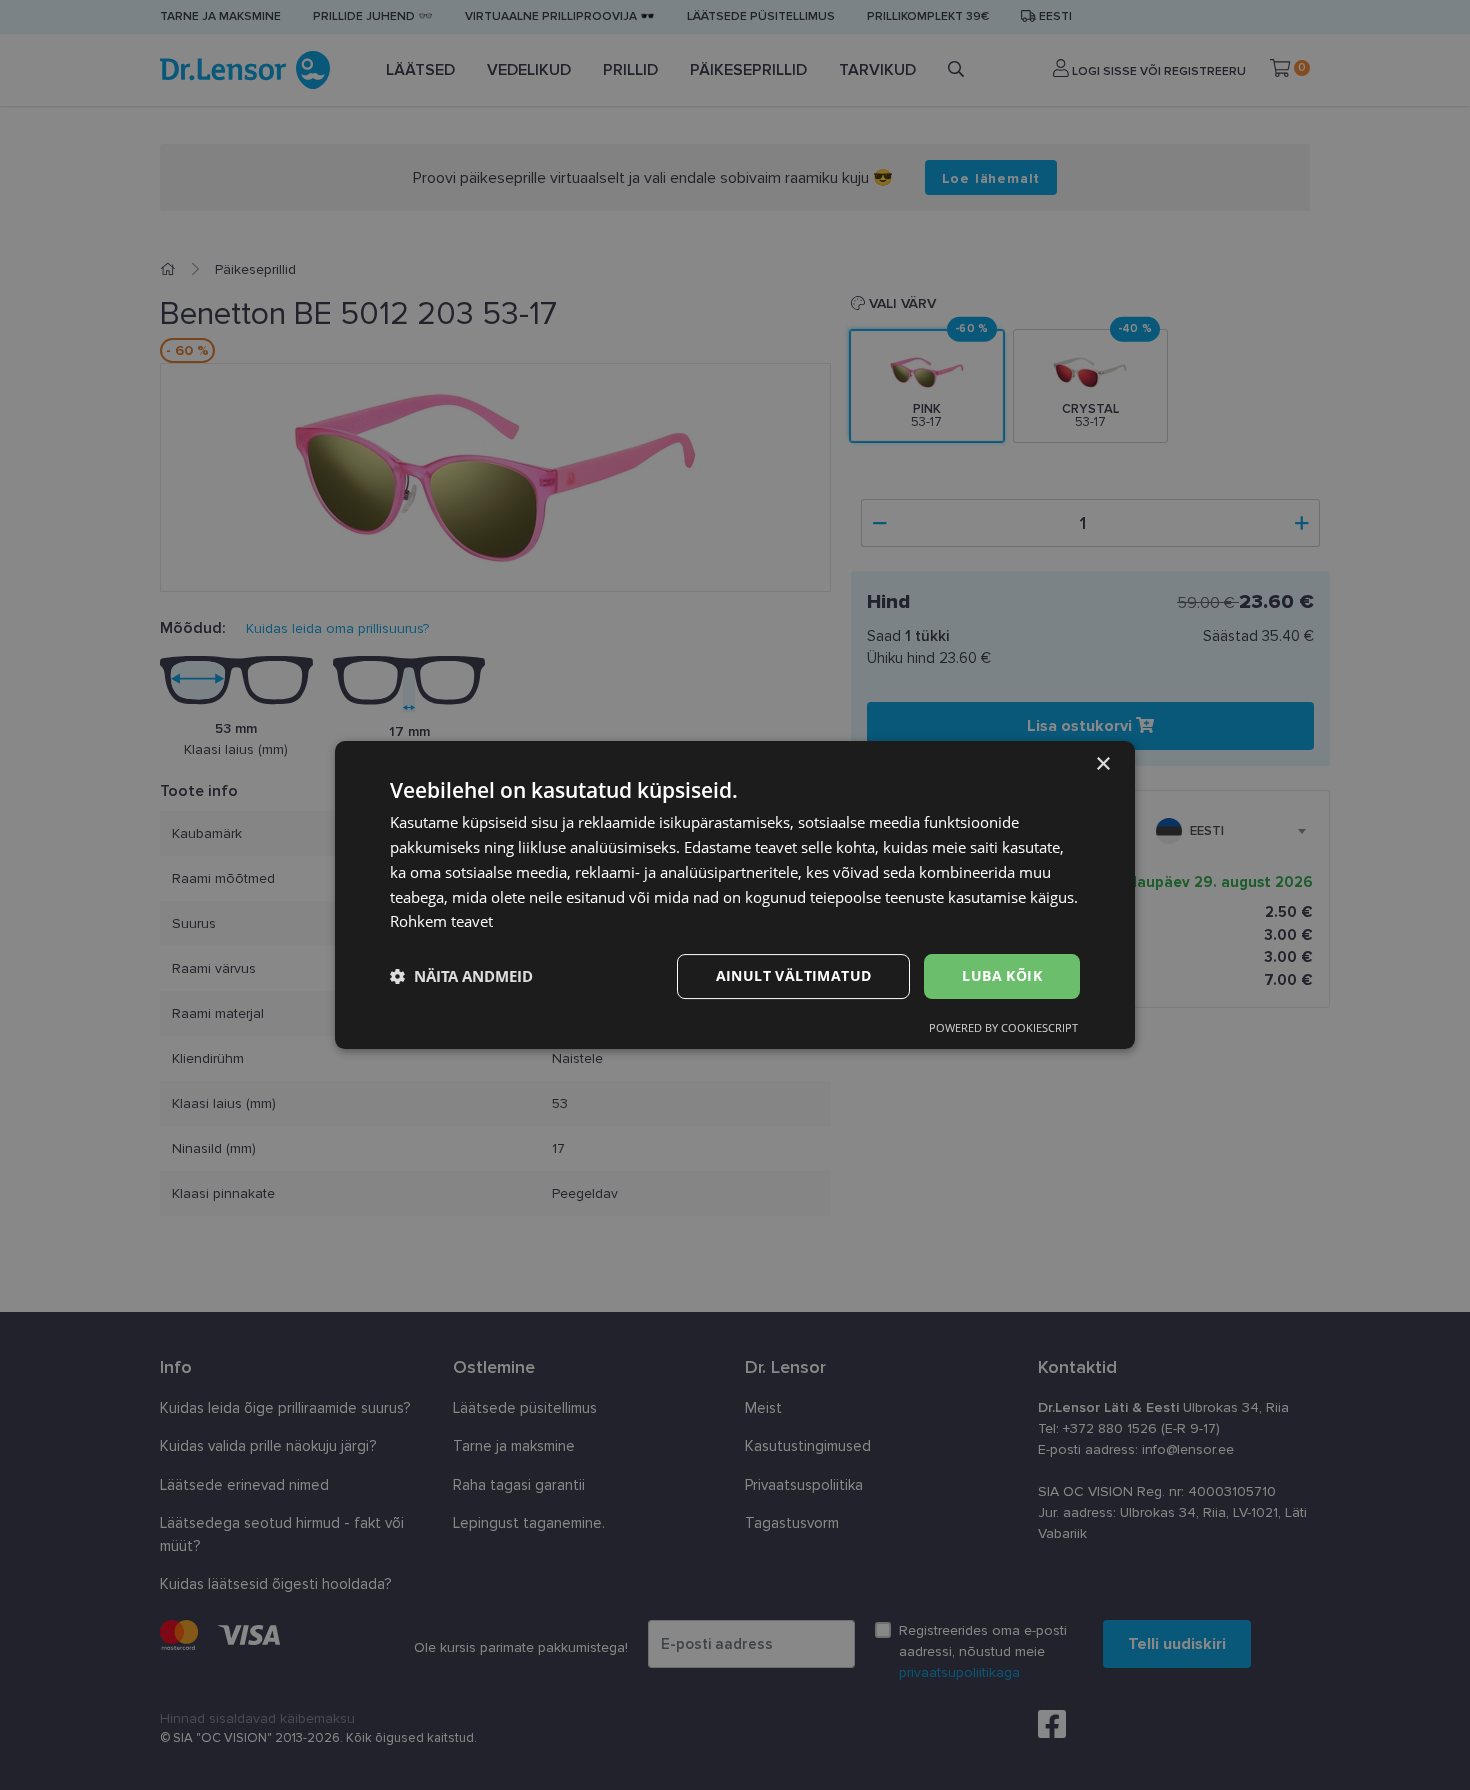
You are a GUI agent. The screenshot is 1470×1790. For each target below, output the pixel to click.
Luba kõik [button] (1002, 975)
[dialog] (735, 895)
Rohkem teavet (441, 921)
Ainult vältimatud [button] (794, 975)
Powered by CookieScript (1003, 1027)
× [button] (1102, 764)
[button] (461, 977)
